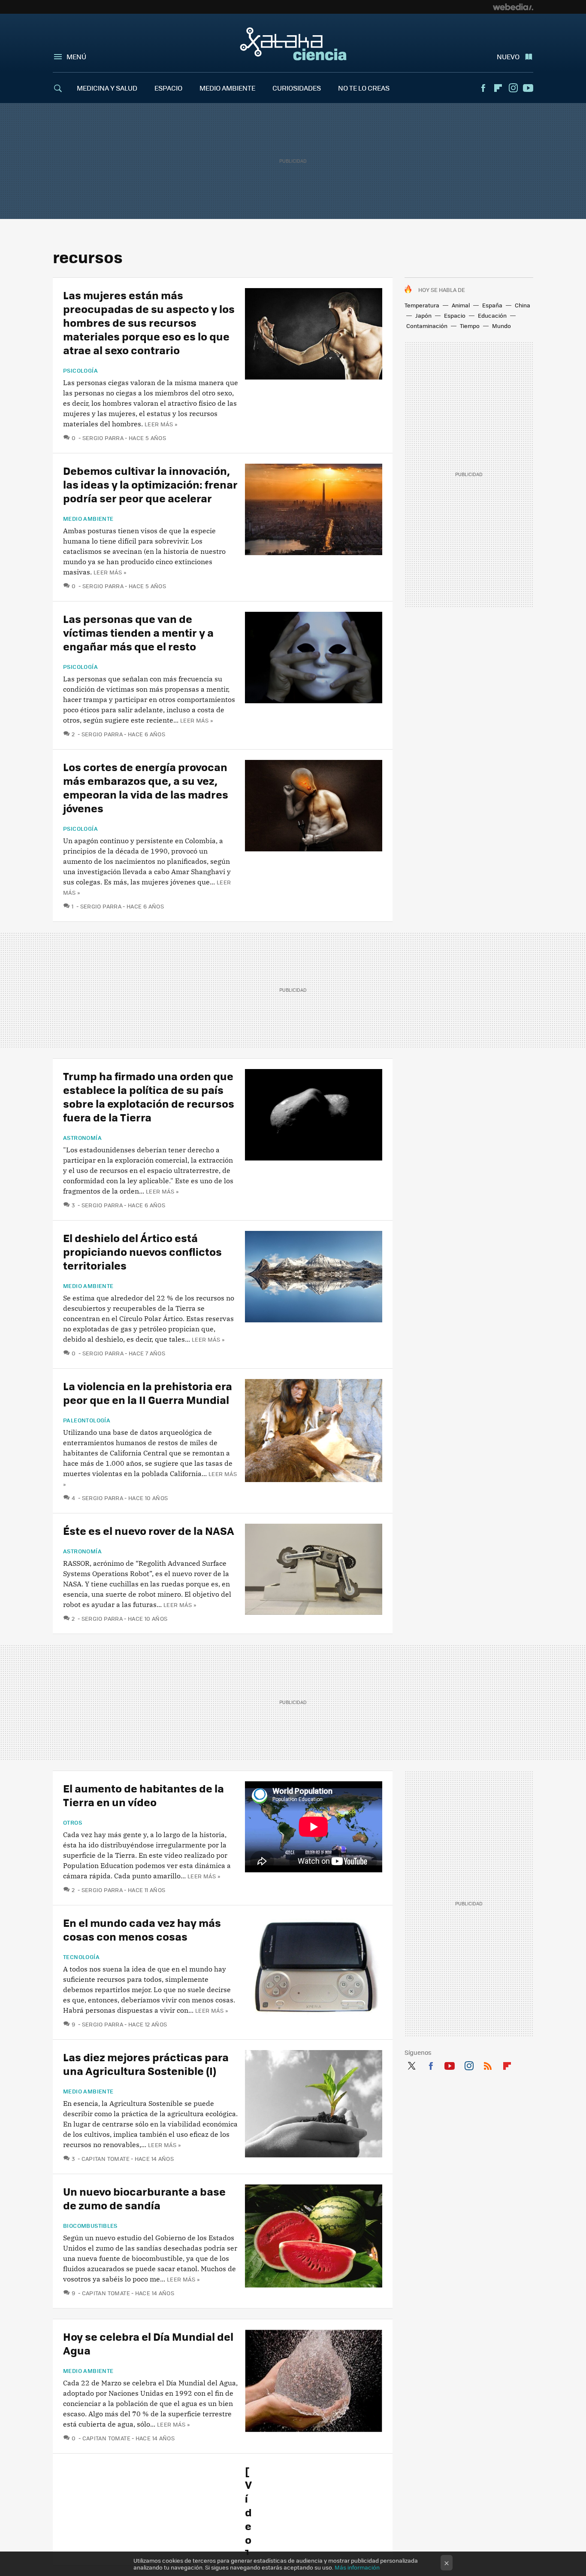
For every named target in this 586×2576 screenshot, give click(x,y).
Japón (423, 315)
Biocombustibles (90, 2226)
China (523, 305)
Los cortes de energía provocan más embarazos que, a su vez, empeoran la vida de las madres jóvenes (146, 787)
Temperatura (422, 305)
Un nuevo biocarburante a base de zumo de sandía (144, 2198)
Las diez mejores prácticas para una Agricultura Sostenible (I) (146, 2064)
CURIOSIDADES (297, 88)
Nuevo (508, 56)
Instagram (513, 88)
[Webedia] (513, 7)
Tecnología (81, 1957)
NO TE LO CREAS (364, 88)
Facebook (483, 88)
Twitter (411, 2064)
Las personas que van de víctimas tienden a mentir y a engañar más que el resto (138, 632)
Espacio (455, 315)
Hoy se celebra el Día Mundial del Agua (148, 2343)
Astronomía (82, 1138)
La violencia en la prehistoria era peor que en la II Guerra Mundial (148, 1393)
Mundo (501, 326)
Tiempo (470, 326)
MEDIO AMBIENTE (227, 88)
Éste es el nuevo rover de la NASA (149, 1530)
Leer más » (161, 424)
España (492, 305)
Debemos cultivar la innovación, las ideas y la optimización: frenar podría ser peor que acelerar (150, 484)
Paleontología (87, 1420)
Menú (76, 56)
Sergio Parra (103, 438)
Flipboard (498, 88)
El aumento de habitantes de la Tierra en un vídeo (143, 1795)
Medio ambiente (88, 519)
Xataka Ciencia (293, 44)
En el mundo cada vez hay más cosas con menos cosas (142, 1929)
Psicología (80, 371)
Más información (357, 2567)
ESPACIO (168, 88)
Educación (492, 315)
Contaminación (427, 326)
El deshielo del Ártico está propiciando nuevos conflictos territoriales (142, 1251)
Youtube (528, 88)
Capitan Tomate (106, 2158)
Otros (72, 1823)
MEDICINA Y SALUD (107, 88)
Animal (461, 305)
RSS (488, 2064)
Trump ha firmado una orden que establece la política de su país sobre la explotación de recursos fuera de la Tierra (149, 1096)
